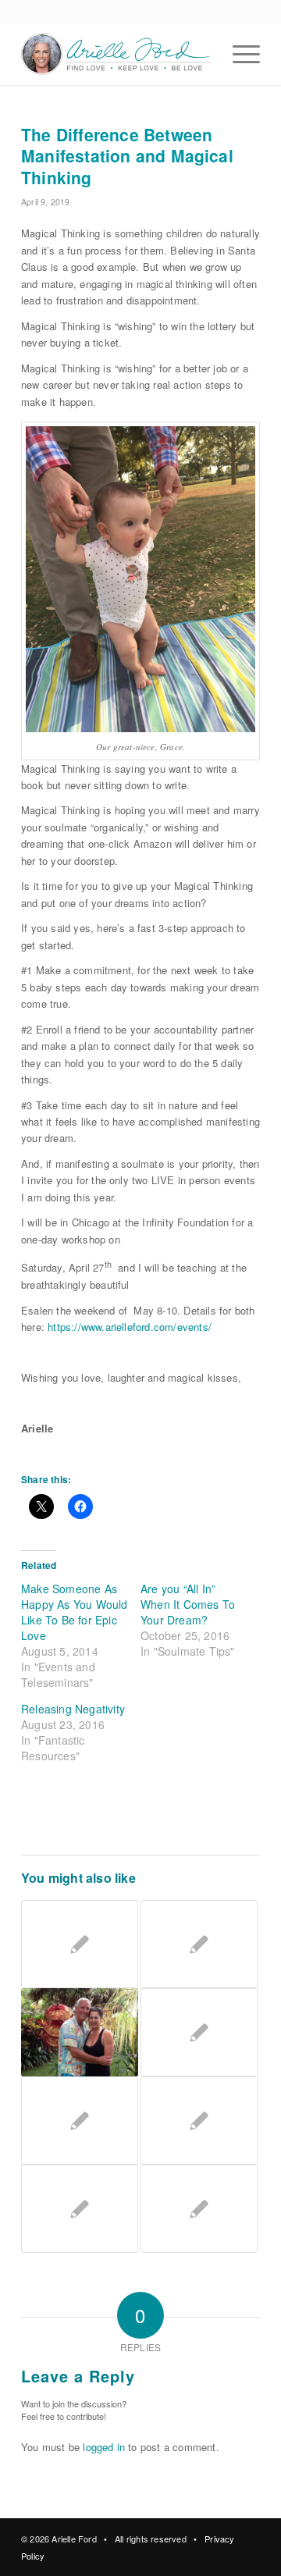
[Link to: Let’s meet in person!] (80, 2121)
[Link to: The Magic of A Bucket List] (80, 2032)
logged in (104, 2447)
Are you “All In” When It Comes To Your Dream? (188, 1604)
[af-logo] (117, 54)
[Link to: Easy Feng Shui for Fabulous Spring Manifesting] (199, 2032)
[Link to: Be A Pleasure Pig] (80, 1944)
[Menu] (238, 54)
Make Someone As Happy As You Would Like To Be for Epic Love (75, 1612)
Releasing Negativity (73, 1709)
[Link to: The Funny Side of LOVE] (199, 2209)
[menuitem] (238, 54)
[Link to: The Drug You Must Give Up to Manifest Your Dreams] (199, 2121)
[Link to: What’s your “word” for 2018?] (80, 2209)
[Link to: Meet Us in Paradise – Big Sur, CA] (199, 1944)
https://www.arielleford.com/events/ (130, 1327)
